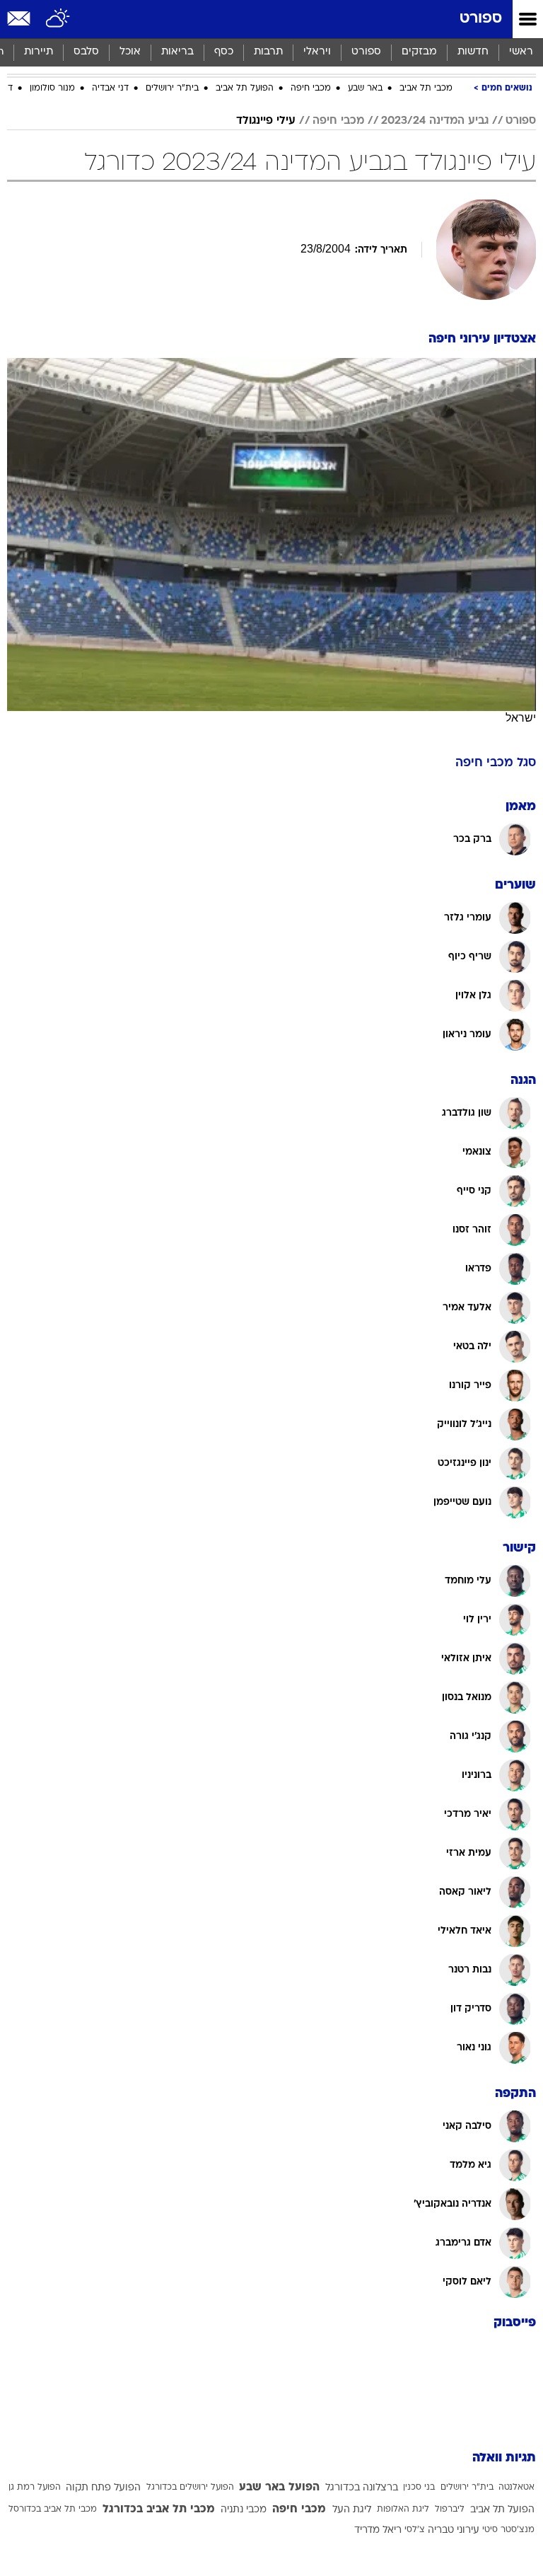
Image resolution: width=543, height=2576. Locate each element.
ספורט (481, 19)
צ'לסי (415, 2530)
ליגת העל (352, 2510)
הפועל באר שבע (279, 2488)
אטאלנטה (516, 2488)
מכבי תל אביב (426, 88)
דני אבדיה (110, 88)
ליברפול (450, 2509)
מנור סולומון (52, 88)
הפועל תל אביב (245, 88)
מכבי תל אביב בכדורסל (53, 2509)
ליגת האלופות (403, 2509)
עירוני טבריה (454, 2530)
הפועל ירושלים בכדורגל (190, 2488)
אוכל (130, 52)
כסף (224, 52)
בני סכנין (419, 2488)
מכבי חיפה (311, 88)
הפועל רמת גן (35, 2488)
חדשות (473, 52)
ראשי (521, 52)
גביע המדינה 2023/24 (435, 121)
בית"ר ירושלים (172, 88)
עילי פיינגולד (266, 121)
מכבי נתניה (244, 2510)
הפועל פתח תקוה (103, 2488)
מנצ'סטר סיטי (508, 2530)
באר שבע (365, 88)
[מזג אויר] (58, 19)
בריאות (177, 52)
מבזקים (419, 52)
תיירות (39, 52)
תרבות (268, 52)
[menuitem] (473, 52)
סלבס (86, 52)
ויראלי (317, 52)
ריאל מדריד (378, 2530)
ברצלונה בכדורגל (362, 2488)
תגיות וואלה (504, 2458)
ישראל (521, 718)
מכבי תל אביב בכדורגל (159, 2509)
